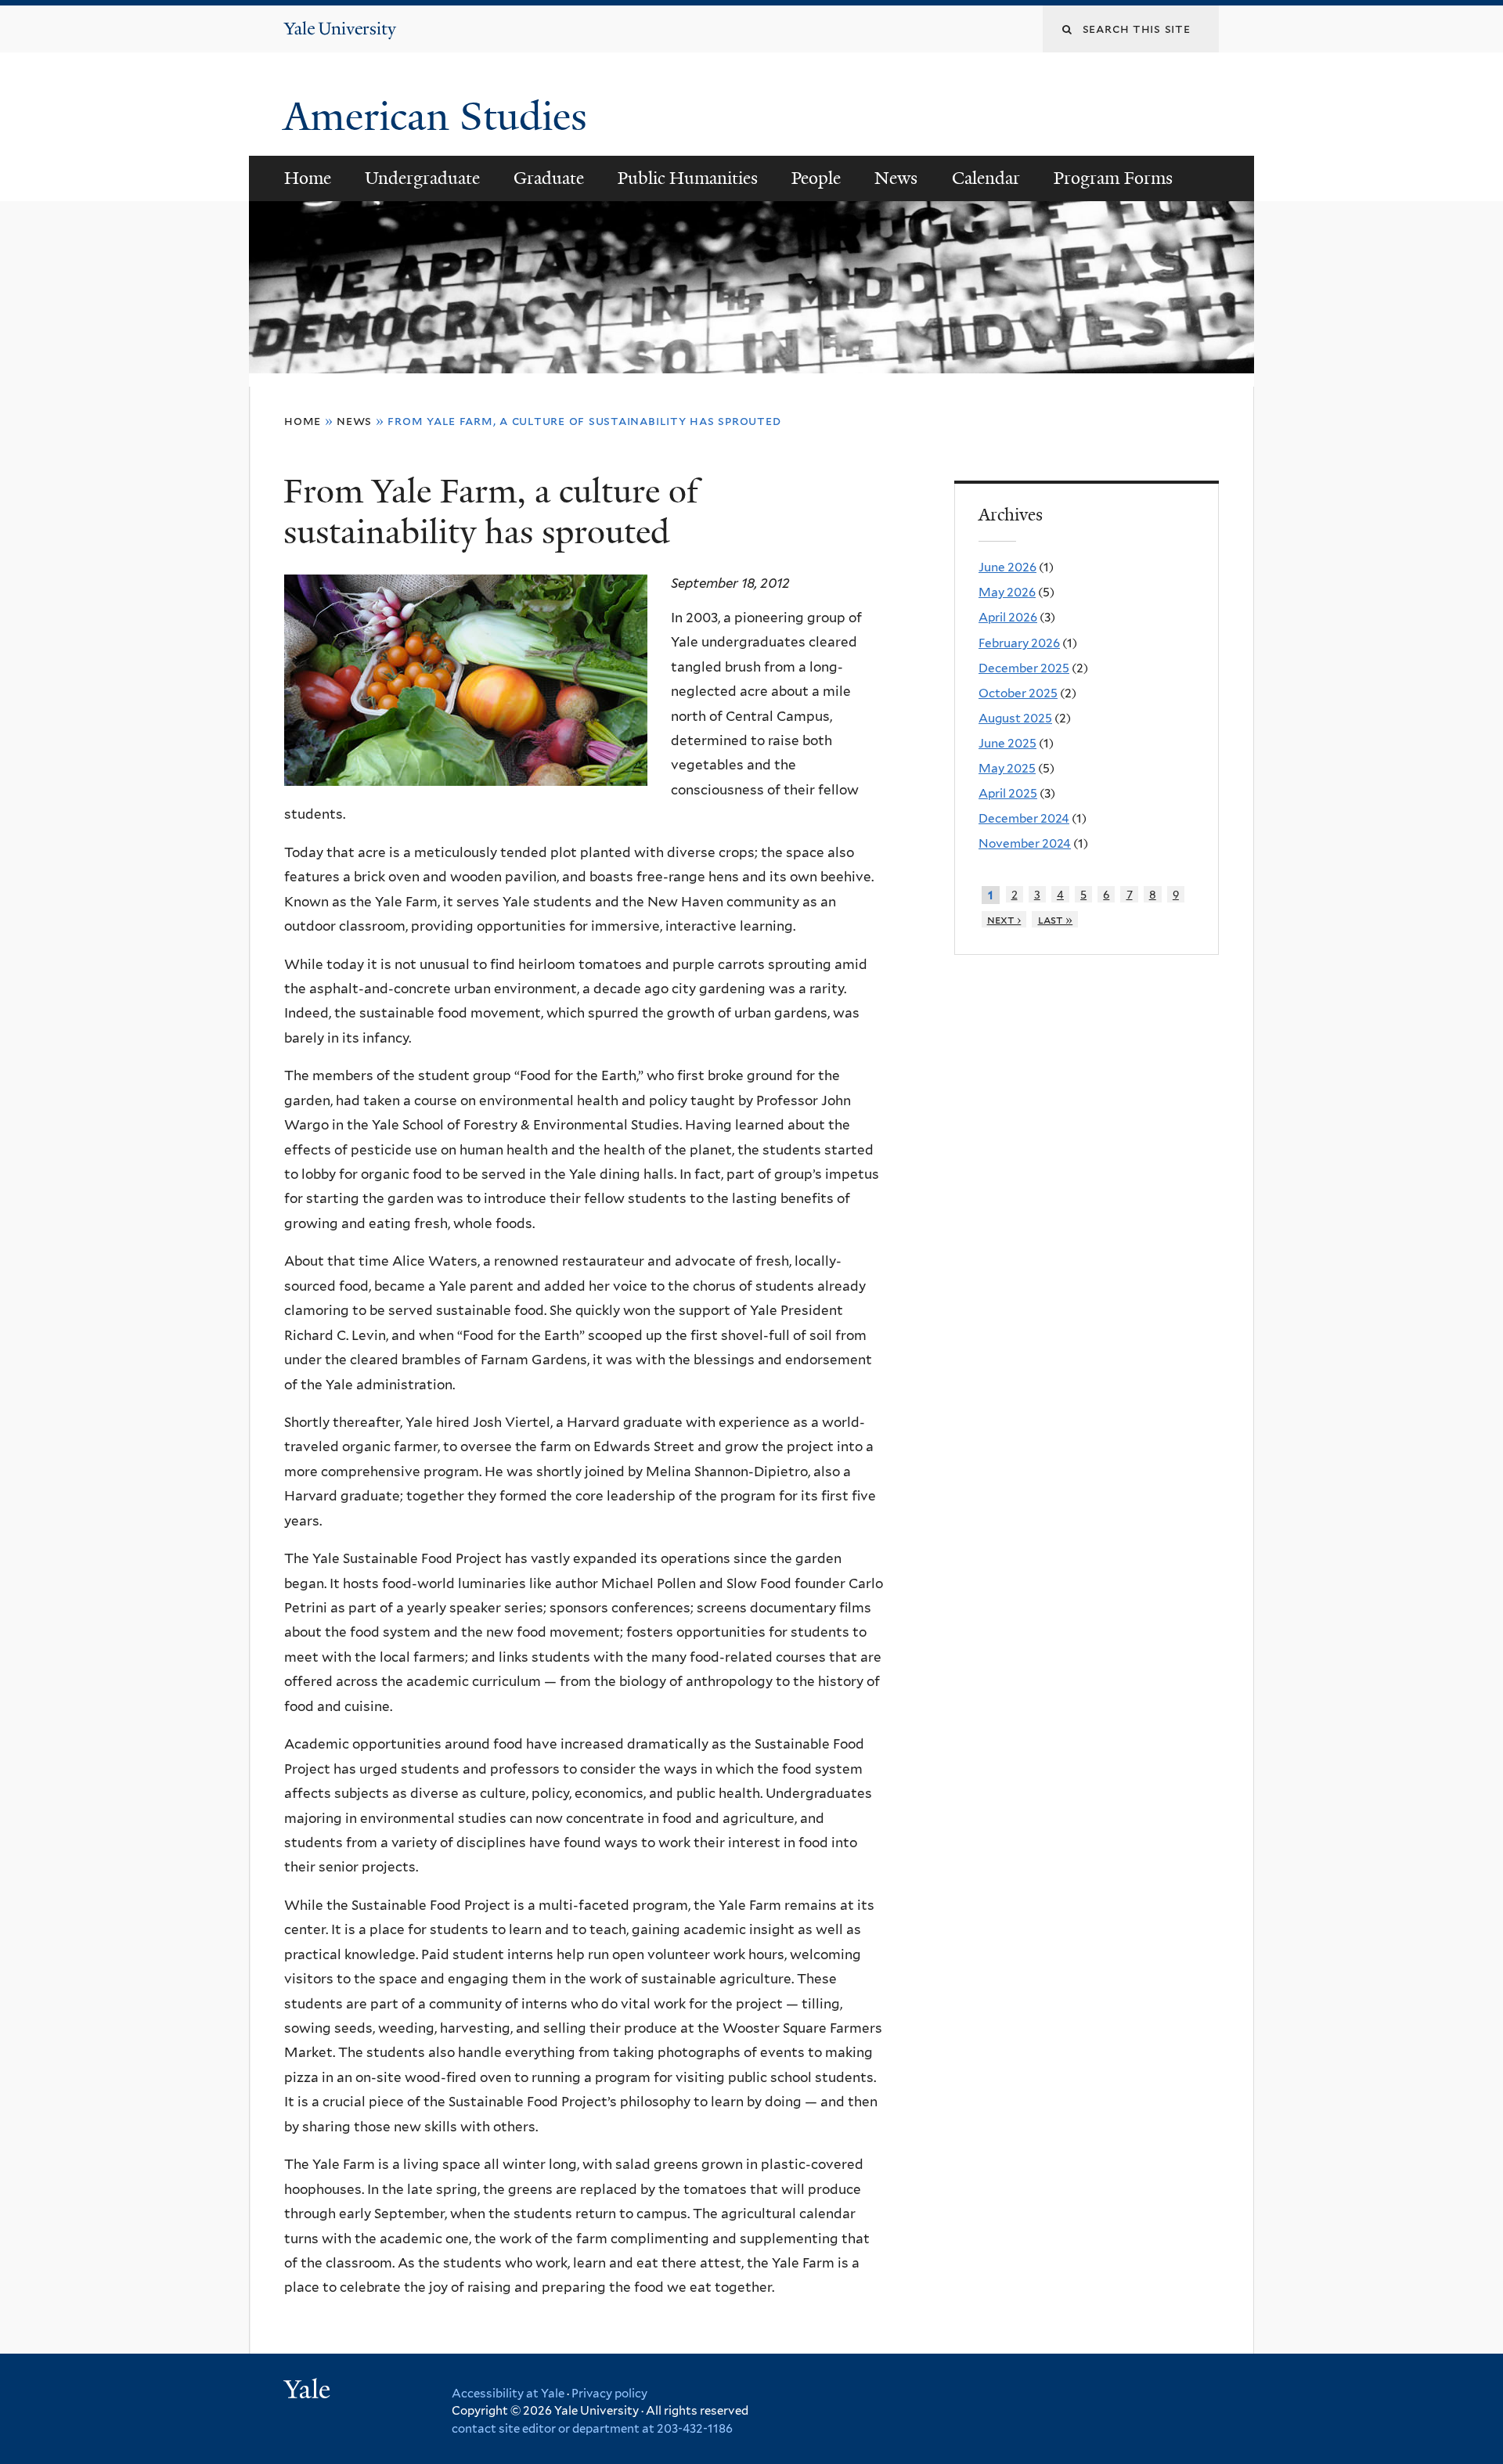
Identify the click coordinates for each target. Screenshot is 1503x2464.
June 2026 (1007, 567)
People (816, 178)
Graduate (549, 178)
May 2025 (1007, 768)
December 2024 (1024, 818)
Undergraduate (422, 178)
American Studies (440, 117)
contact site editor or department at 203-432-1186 (592, 2429)
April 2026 (1008, 617)
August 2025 (1015, 718)
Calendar (986, 178)
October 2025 (1018, 693)
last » (1056, 919)
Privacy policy (609, 2394)
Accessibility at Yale (508, 2394)
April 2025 (1008, 793)
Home (308, 178)
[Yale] (309, 2391)
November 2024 (1025, 843)
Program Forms (1113, 178)
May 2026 (1007, 592)
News (896, 178)
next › (1004, 919)
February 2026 (1019, 643)
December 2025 (1024, 668)
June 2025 (1007, 743)
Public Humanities (688, 178)
